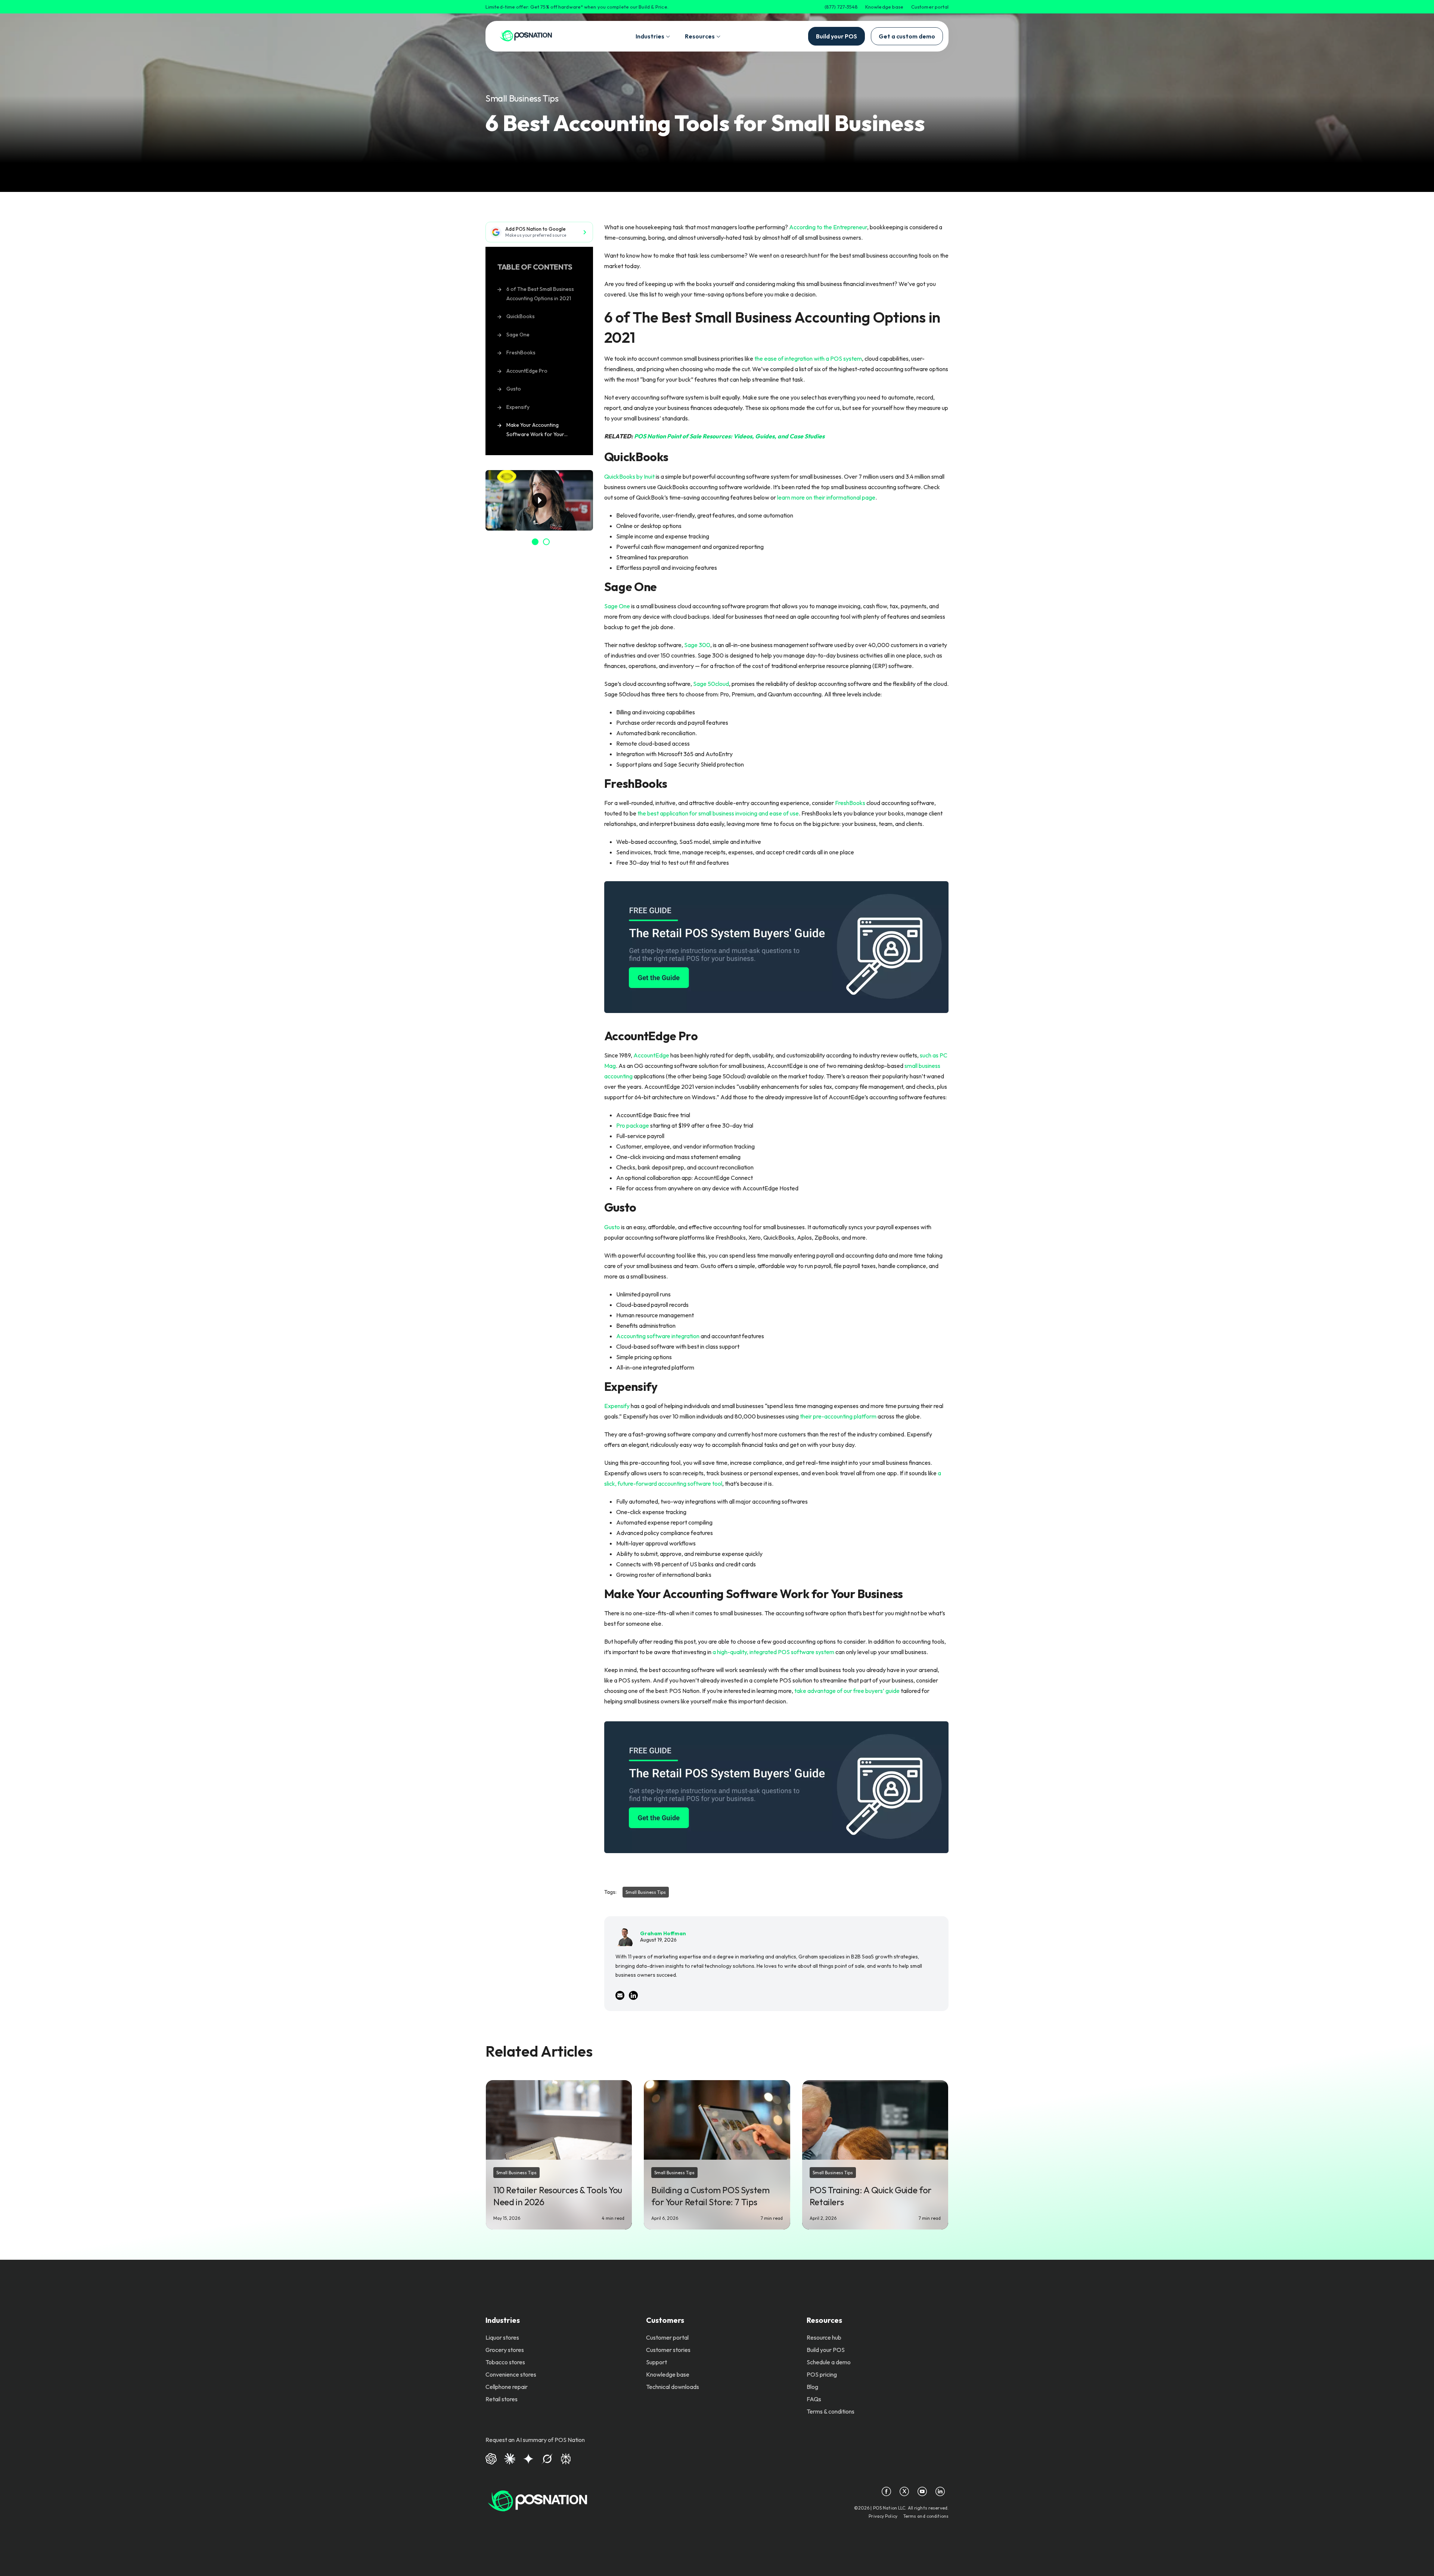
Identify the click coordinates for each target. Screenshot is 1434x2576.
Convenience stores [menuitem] (511, 2374)
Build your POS (836, 36)
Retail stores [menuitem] (502, 2399)
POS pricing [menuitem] (822, 2374)
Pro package (633, 1125)
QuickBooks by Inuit (629, 476)
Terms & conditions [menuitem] (831, 2411)
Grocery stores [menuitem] (505, 2350)
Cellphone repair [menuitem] (507, 2387)
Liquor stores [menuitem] (502, 2337)
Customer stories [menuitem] (668, 2350)
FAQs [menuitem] (814, 2399)
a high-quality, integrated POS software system (773, 1652)
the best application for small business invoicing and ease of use (718, 813)
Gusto (514, 389)
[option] (539, 500)
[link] (526, 36)
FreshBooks (521, 352)
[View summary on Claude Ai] (510, 2458)
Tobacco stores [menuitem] (505, 2362)
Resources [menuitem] (824, 2320)
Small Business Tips (522, 98)
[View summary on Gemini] (528, 2458)
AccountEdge (651, 1055)
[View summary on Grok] (547, 2458)
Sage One (518, 335)
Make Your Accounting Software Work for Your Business (535, 431)
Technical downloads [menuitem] (673, 2387)
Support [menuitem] (657, 2362)
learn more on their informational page (826, 497)
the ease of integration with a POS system (808, 358)
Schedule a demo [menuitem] (829, 2362)
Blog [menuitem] (812, 2387)
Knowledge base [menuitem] (668, 2374)
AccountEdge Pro (527, 371)
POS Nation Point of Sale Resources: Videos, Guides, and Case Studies (729, 436)
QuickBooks (521, 316)
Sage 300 (697, 645)
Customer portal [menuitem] (667, 2337)
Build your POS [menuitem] (826, 2350)
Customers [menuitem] (665, 2320)
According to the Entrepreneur (828, 227)
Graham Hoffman (663, 1933)
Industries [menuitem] (503, 2320)
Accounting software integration (658, 1336)
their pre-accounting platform (839, 1416)
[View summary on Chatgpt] (491, 2458)
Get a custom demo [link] (907, 36)
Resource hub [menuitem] (824, 2337)
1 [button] (535, 542)
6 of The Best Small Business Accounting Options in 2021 (540, 294)
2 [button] (546, 542)
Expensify (518, 407)
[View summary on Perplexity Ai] (566, 2458)
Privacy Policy (883, 2516)
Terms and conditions (926, 2516)
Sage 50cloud (711, 684)
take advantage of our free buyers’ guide (847, 1691)
